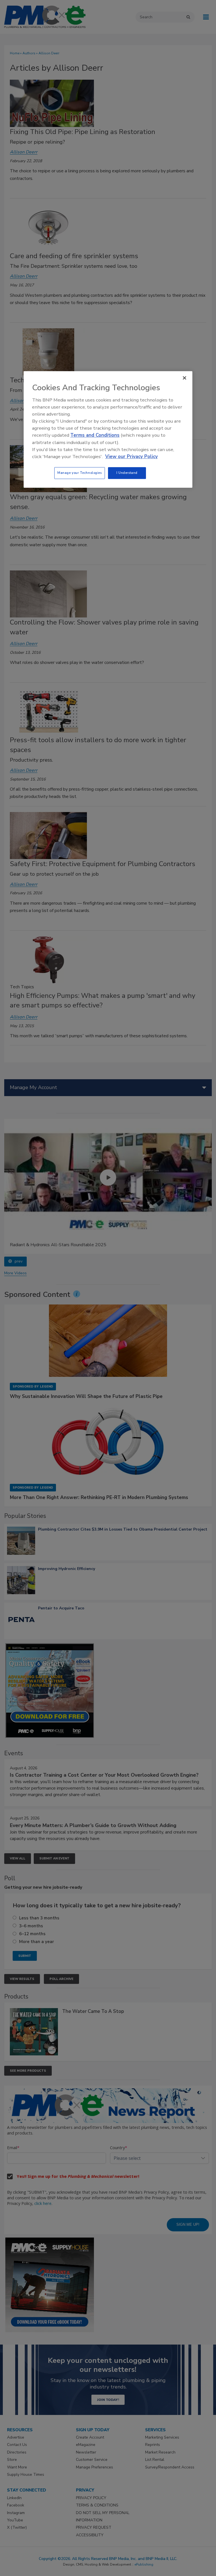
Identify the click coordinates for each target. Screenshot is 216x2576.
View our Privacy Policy (131, 457)
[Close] (184, 378)
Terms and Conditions (95, 435)
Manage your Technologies (80, 473)
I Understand (127, 473)
